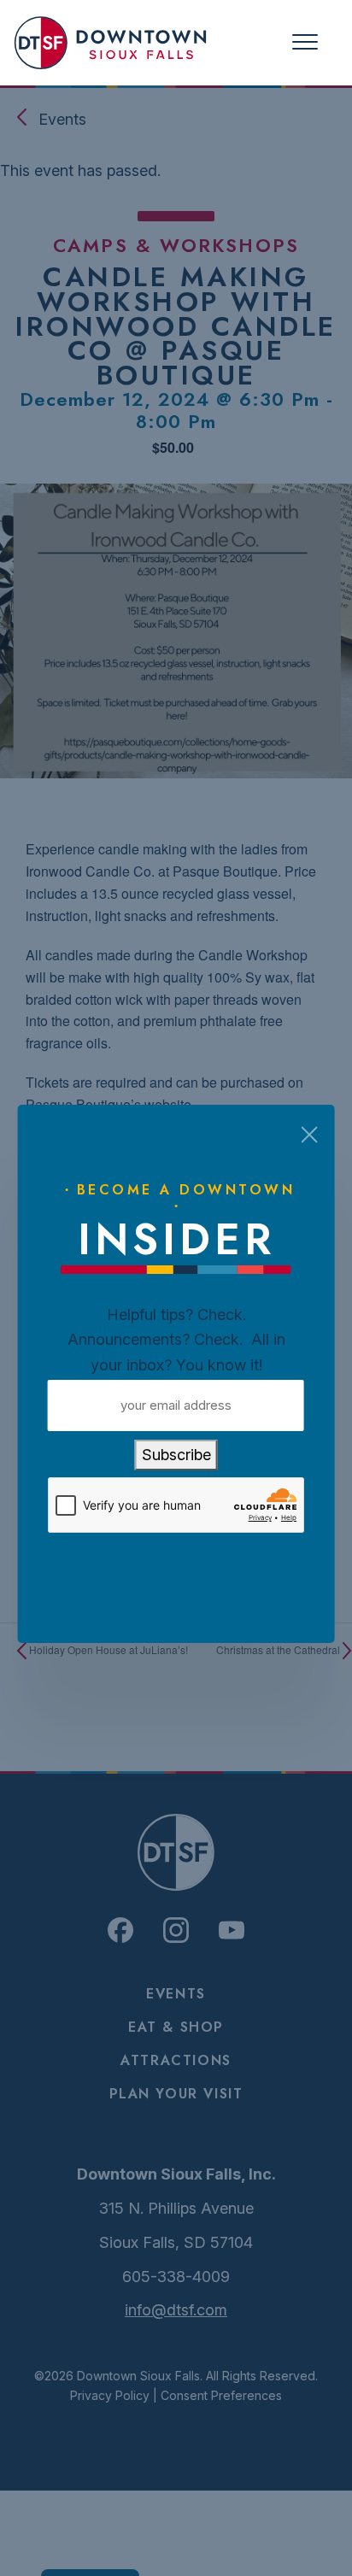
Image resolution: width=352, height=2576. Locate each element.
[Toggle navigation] (305, 42)
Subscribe (176, 1455)
